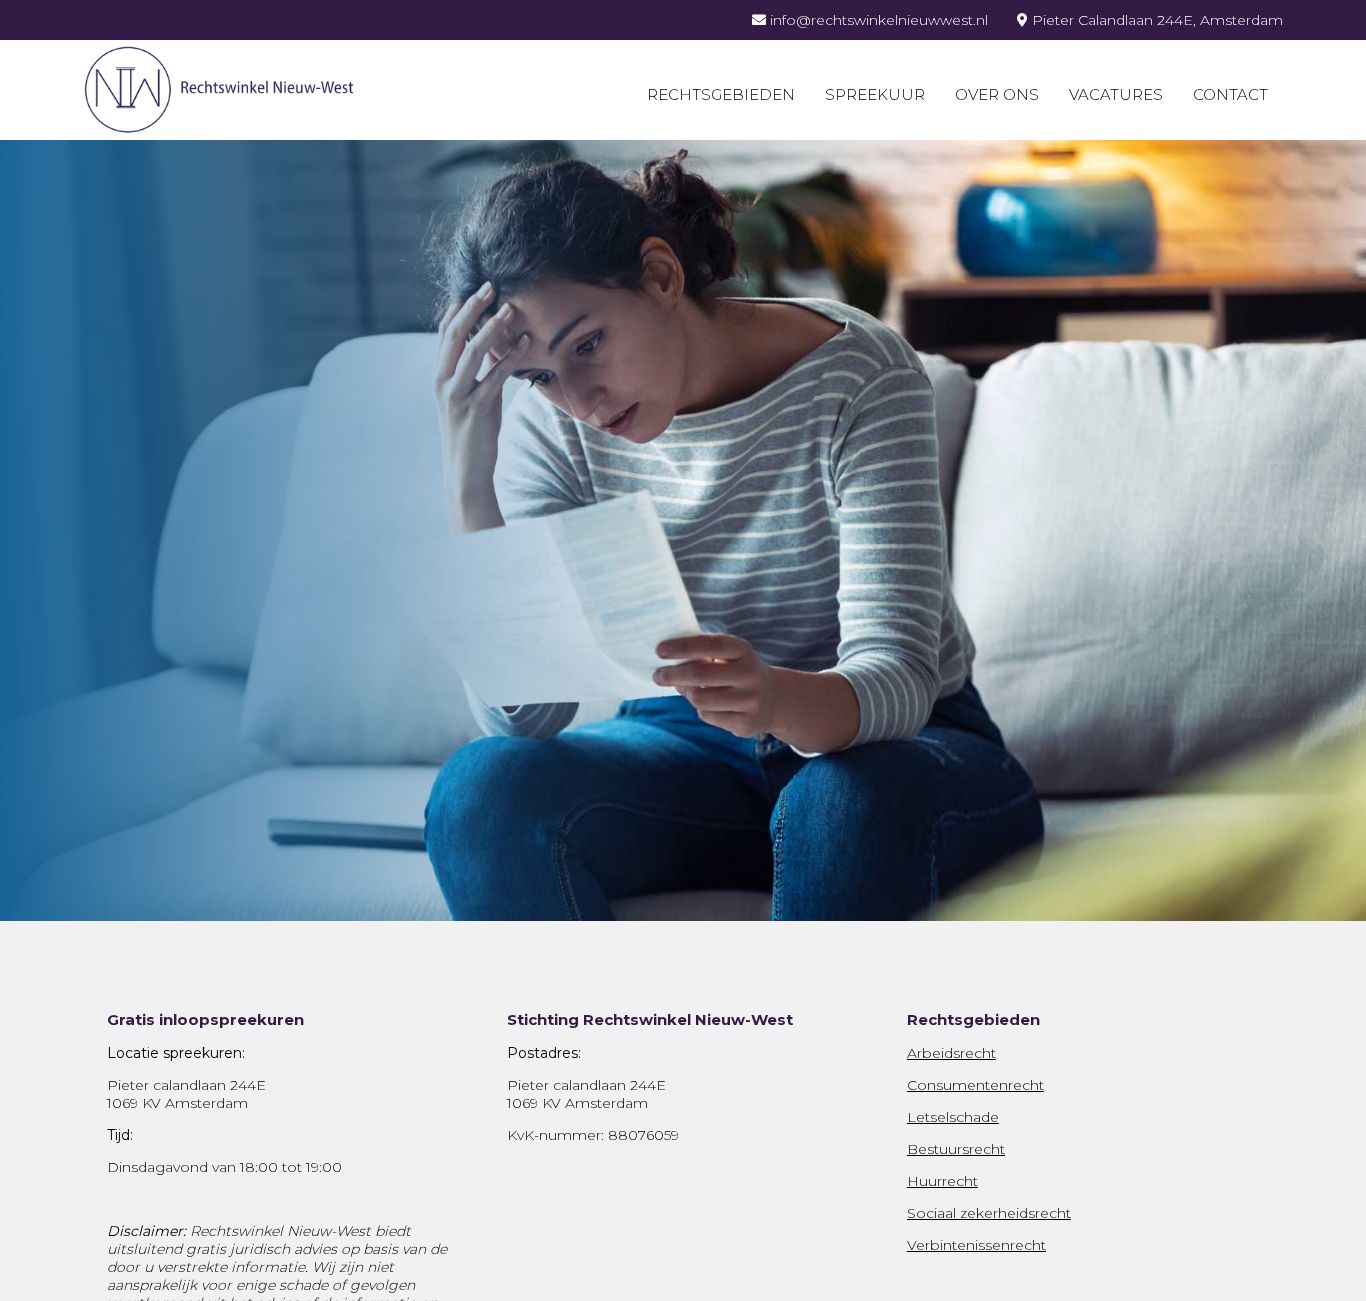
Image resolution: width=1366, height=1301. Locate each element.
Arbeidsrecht (951, 1053)
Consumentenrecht (975, 1085)
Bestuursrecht (956, 1149)
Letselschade (953, 1117)
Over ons (997, 94)
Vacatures (1116, 94)
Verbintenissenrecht (976, 1245)
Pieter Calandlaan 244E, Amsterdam (1155, 20)
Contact (1230, 94)
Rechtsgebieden (721, 94)
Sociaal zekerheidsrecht (989, 1213)
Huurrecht (942, 1181)
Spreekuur (875, 94)
